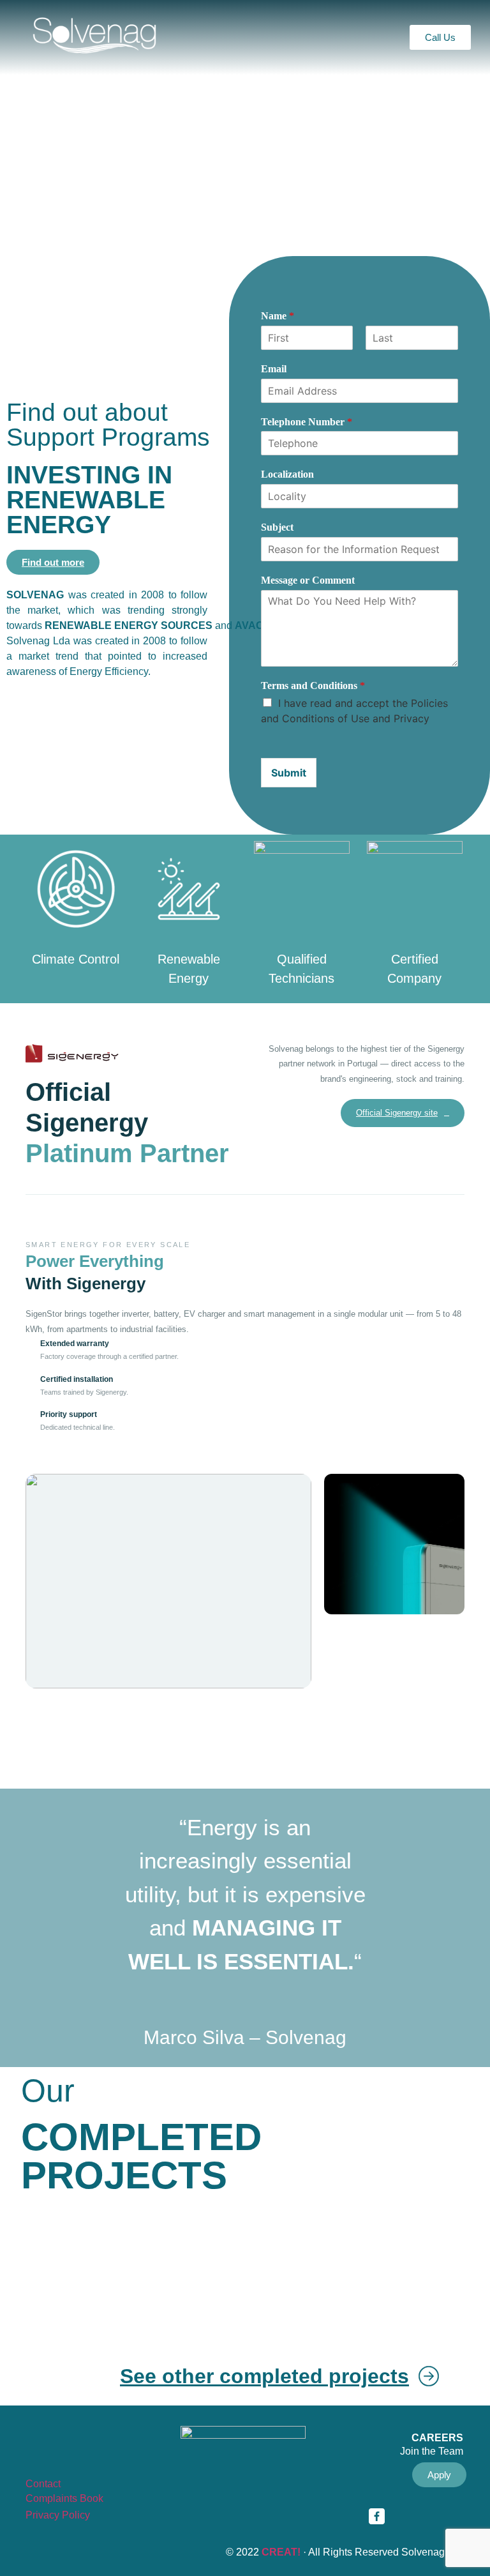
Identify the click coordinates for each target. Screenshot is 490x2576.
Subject (277, 527)
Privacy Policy (58, 2515)
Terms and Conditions (313, 686)
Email (274, 369)
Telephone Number (307, 422)
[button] (244, 37)
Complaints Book (64, 2498)
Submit (289, 773)
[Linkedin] (412, 2516)
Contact (43, 2484)
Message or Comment (308, 580)
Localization (287, 474)
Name (278, 316)
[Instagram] (447, 2516)
